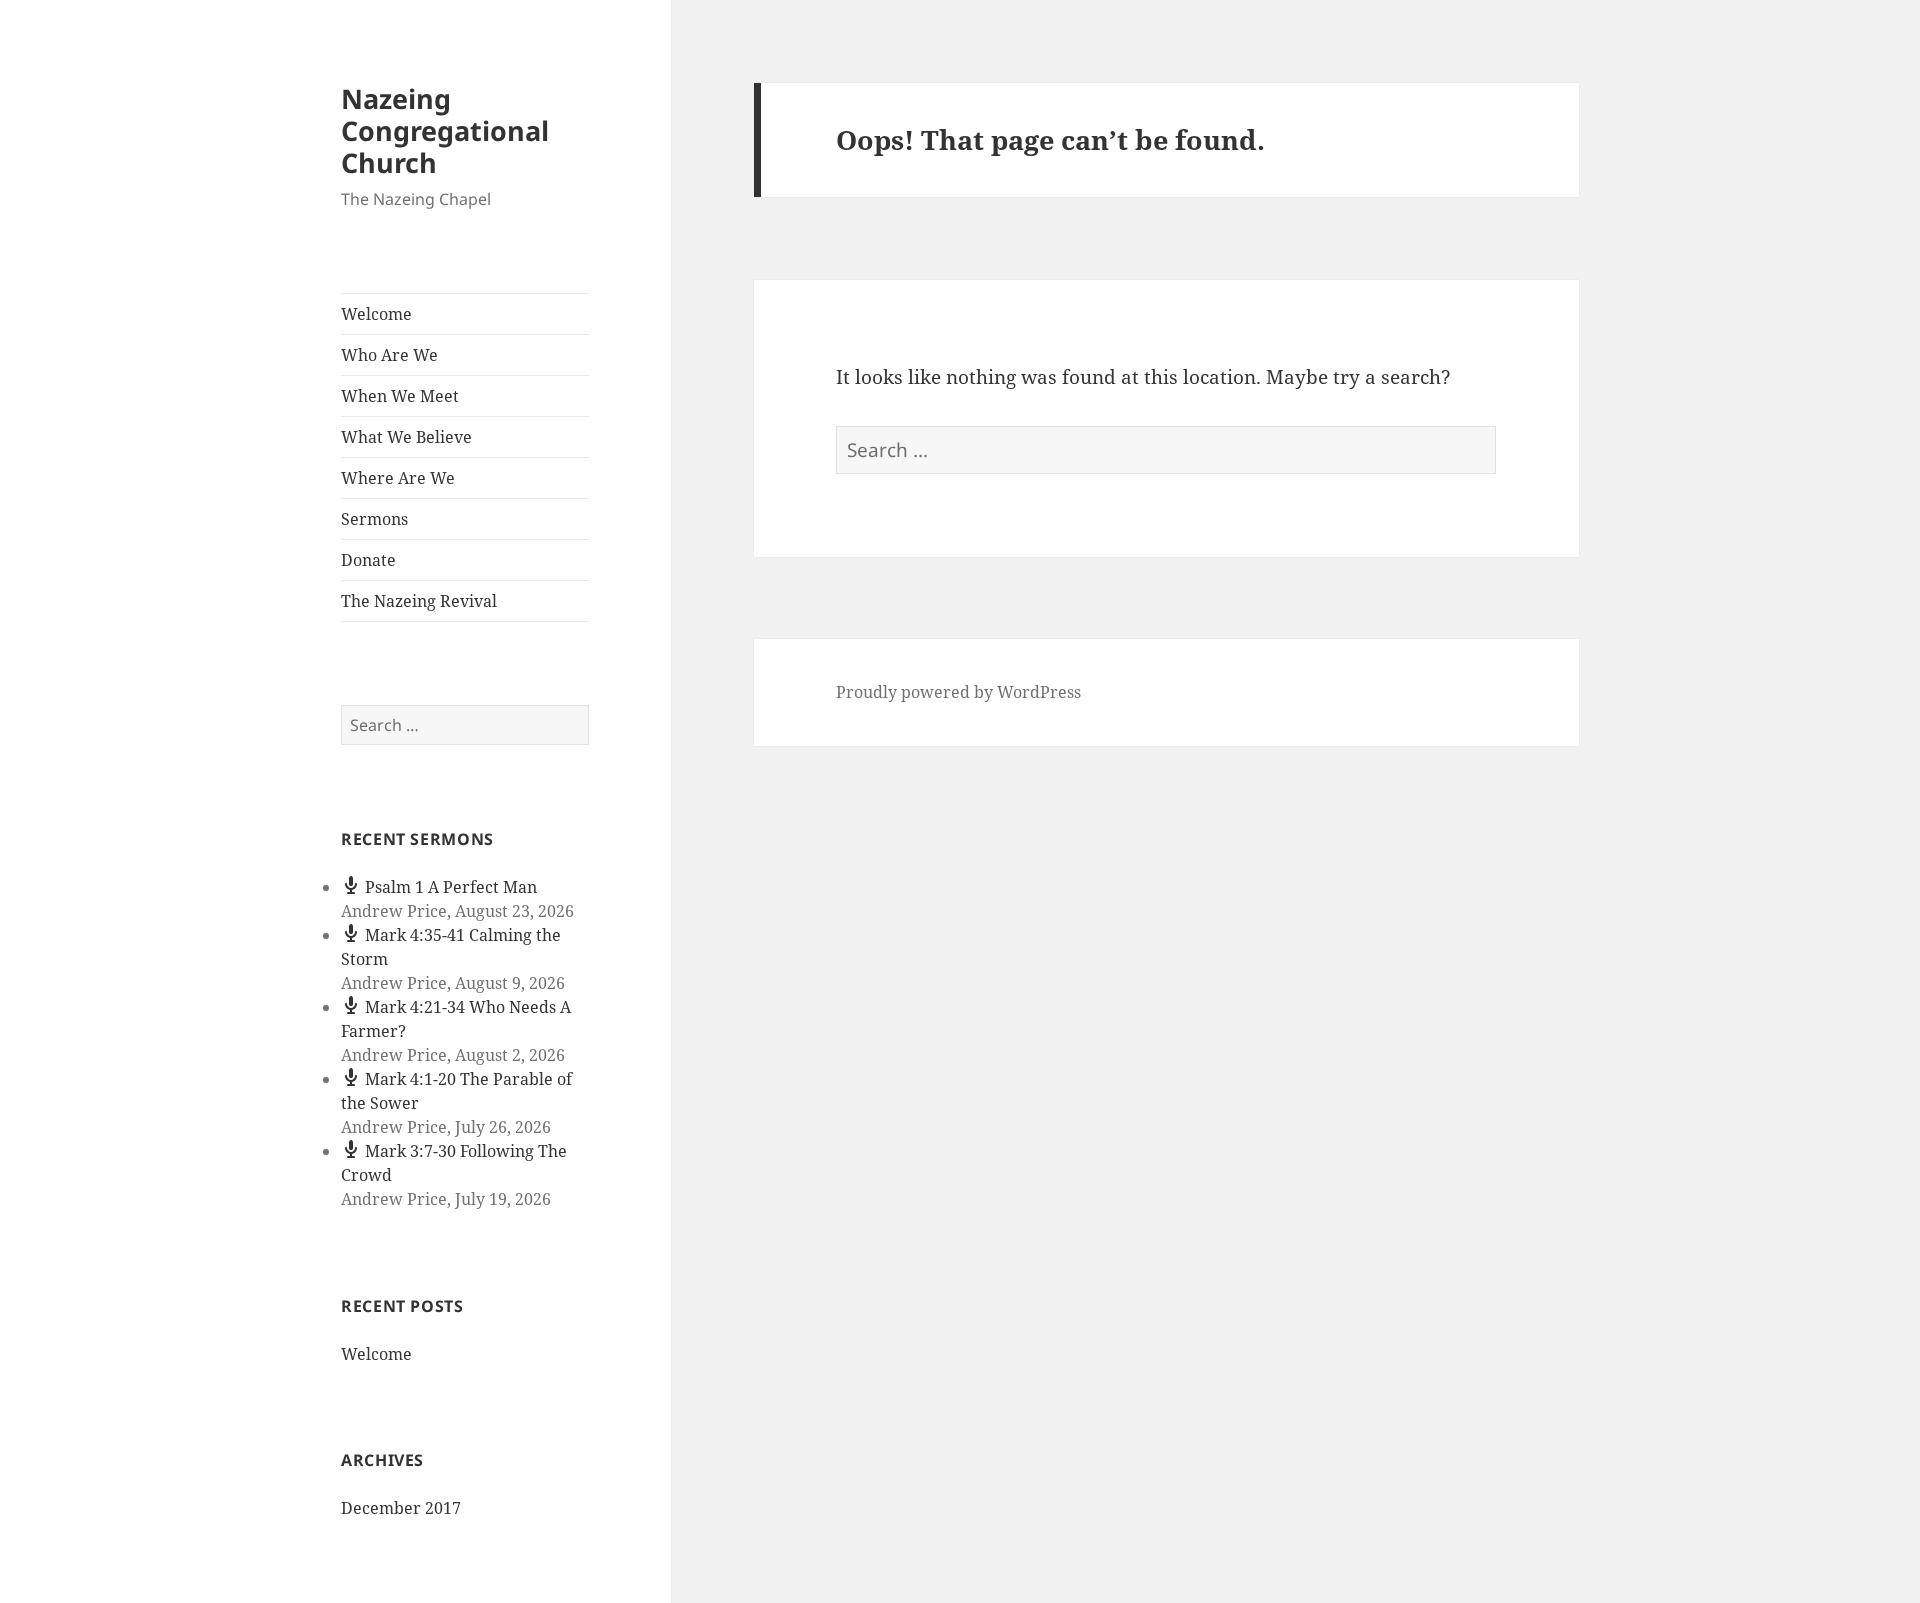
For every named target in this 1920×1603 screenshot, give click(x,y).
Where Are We (398, 478)
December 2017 (401, 1508)
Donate (368, 560)
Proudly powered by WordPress (958, 692)
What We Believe (406, 437)
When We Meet (400, 396)
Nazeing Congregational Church (445, 130)
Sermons (374, 519)
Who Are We (389, 355)
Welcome (376, 314)
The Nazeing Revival (419, 601)
